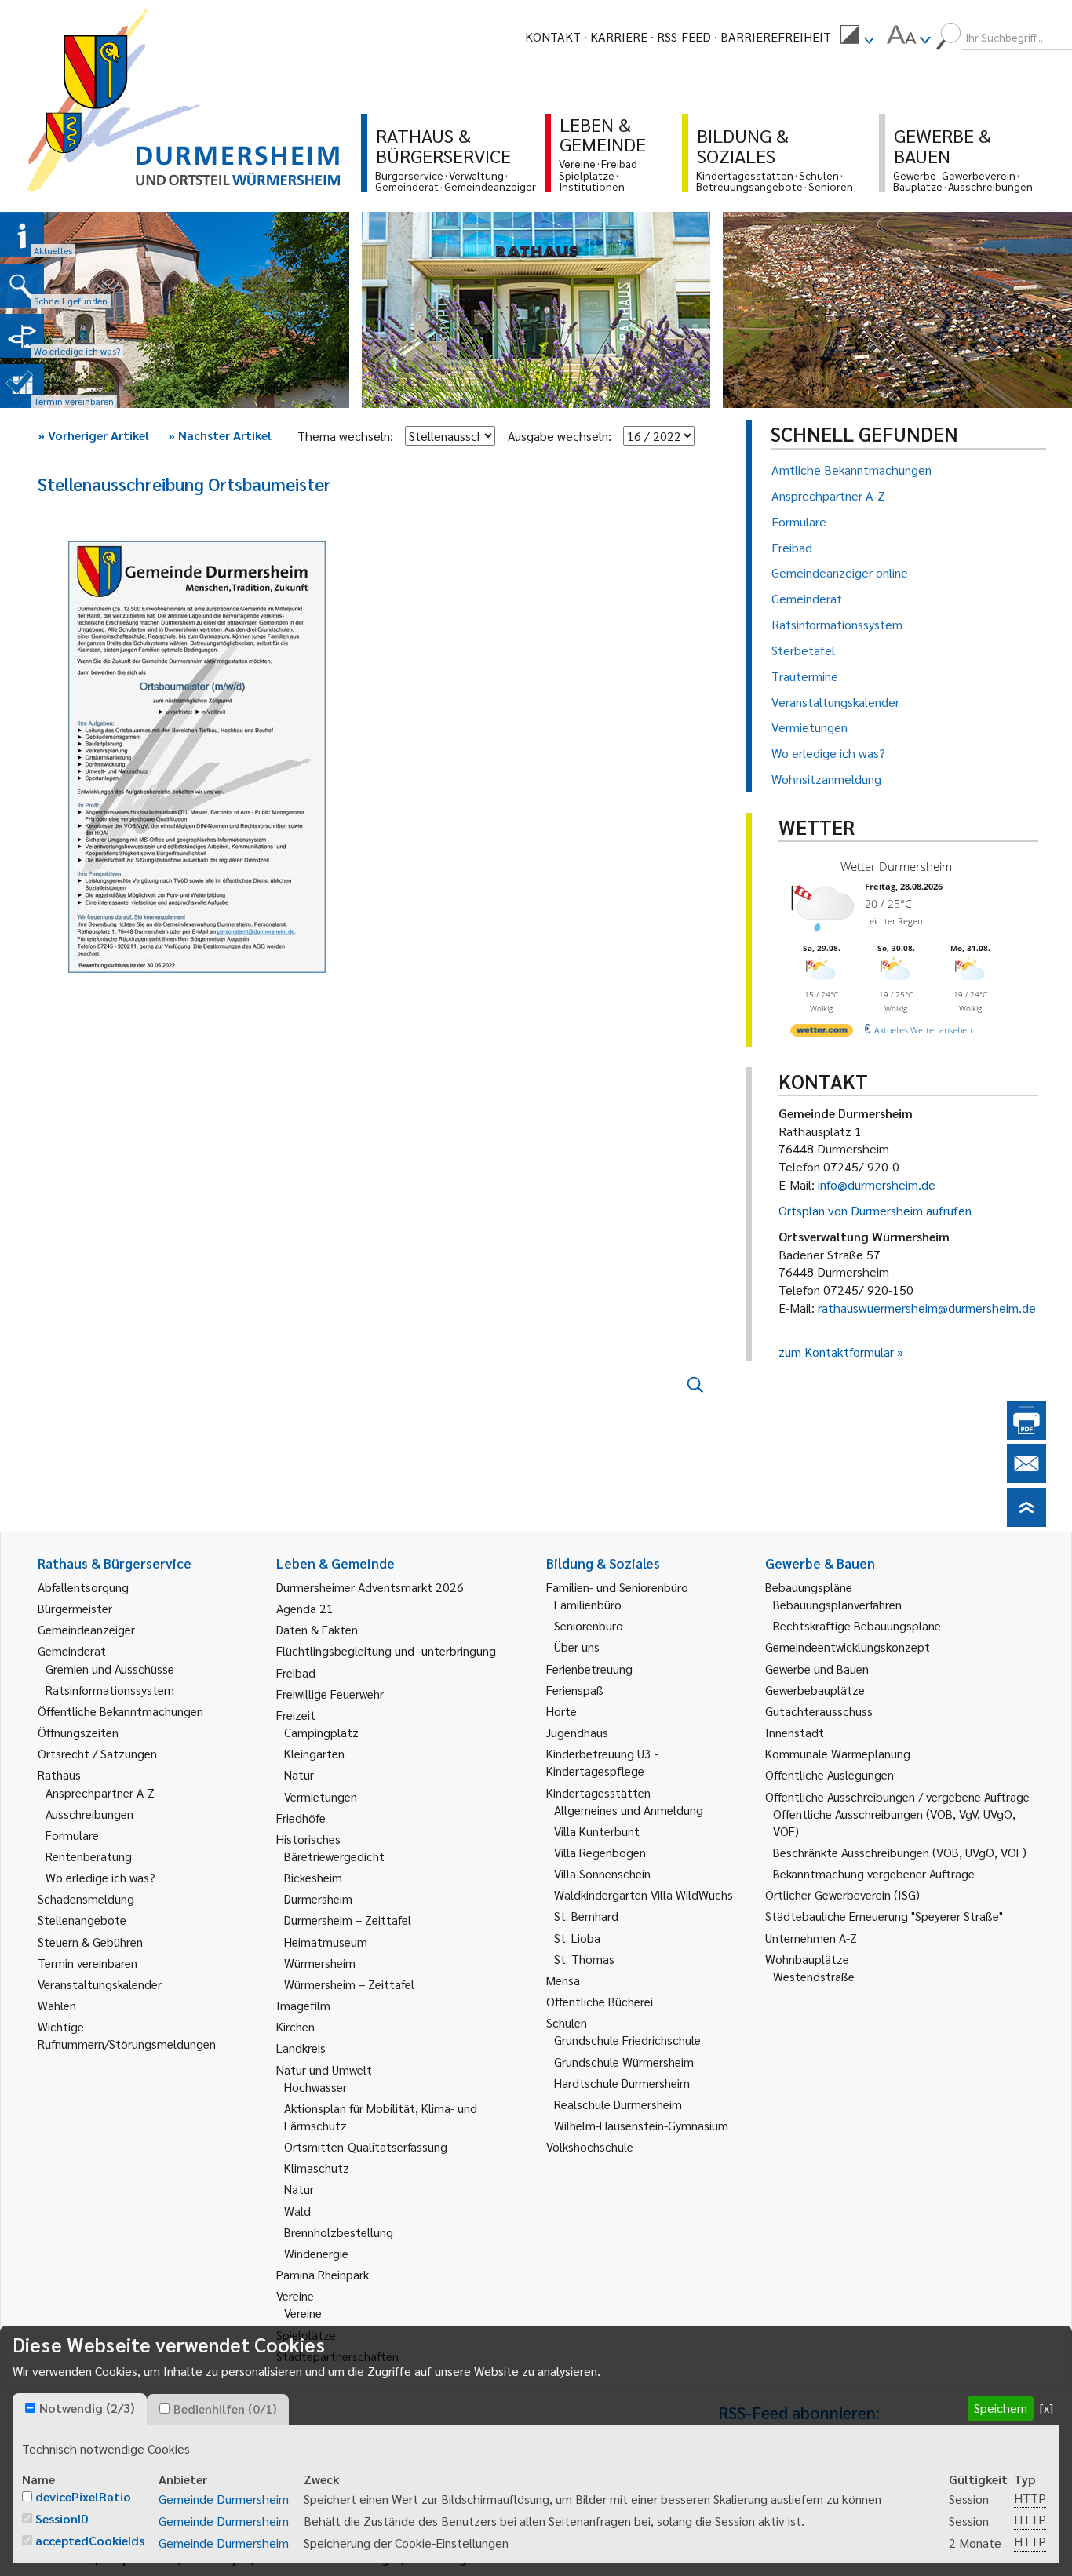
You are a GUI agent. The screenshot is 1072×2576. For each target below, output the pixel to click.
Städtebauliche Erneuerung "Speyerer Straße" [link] (884, 1916)
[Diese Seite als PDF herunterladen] (1026, 1435)
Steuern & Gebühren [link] (90, 1942)
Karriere (619, 36)
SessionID (62, 2518)
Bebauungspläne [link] (809, 1587)
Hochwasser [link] (315, 2087)
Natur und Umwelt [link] (324, 2070)
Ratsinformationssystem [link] (110, 1690)
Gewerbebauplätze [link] (815, 1690)
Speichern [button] (1001, 2408)
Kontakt (553, 36)
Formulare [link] (72, 1835)
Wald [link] (297, 2211)
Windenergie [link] (316, 2253)
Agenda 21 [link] (305, 1608)
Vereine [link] (303, 2313)
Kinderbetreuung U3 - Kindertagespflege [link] (602, 1762)
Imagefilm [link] (303, 2005)
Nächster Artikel (220, 435)
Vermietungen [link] (321, 1796)
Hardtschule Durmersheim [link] (622, 2083)
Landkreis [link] (301, 2048)
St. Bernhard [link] (586, 1916)
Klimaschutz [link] (317, 2168)
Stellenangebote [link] (82, 1920)
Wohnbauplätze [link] (807, 1959)
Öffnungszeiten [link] (78, 1732)
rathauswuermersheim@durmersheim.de (927, 1308)
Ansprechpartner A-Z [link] (100, 1793)
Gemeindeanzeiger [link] (86, 1629)
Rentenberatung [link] (89, 1856)
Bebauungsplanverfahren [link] (837, 1604)
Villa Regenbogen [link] (600, 1852)
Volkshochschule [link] (590, 2146)
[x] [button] (1046, 2408)
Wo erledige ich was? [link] (100, 1877)
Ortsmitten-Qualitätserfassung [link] (366, 2146)
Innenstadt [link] (795, 1732)
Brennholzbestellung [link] (339, 2232)
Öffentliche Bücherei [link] (600, 2001)
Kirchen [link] (295, 2026)
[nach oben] (1026, 1522)
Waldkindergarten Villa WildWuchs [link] (644, 1895)
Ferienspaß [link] (575, 1690)
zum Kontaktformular (836, 1352)
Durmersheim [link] (318, 1898)
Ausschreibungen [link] (89, 1814)
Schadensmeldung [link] (86, 1898)
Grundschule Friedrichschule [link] (627, 2040)
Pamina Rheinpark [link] (323, 2274)
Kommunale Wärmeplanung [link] (838, 1753)
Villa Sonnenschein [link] (602, 1873)
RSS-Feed (684, 36)
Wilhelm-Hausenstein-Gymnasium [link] (641, 2125)
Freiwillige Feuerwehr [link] (330, 1694)
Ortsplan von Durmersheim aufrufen (875, 1210)
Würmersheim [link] (320, 1963)
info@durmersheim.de (877, 1184)
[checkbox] (30, 2408)
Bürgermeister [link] (75, 1608)
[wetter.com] (822, 1033)
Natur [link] (299, 1774)
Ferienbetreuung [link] (589, 1669)
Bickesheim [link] (313, 1877)
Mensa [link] (563, 1980)
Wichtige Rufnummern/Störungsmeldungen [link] (127, 2035)
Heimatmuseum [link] (326, 1942)
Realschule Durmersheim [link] (618, 2104)
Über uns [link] (577, 1647)
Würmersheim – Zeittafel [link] (349, 1984)
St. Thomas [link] (584, 1959)
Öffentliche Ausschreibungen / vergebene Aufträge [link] (897, 1796)
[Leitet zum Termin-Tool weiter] (22, 386)
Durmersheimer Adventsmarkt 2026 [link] (370, 1587)
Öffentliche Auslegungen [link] (830, 1774)
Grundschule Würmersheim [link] (624, 2062)
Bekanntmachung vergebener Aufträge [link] (874, 1873)
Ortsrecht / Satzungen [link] (97, 1753)
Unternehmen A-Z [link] (811, 1938)
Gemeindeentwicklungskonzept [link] (848, 1647)
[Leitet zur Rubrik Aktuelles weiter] (22, 235)
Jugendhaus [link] (577, 1732)
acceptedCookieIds (90, 2540)
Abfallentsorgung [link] (83, 1587)
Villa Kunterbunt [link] (597, 1831)
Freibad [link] (296, 1672)
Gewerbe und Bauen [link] (817, 1669)
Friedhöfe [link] (301, 1818)
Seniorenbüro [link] (589, 1625)
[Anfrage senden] (1026, 1478)
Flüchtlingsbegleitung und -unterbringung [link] (386, 1651)
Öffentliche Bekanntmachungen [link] (120, 1711)
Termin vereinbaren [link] (88, 1963)
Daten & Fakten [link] (317, 1629)
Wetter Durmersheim (896, 866)
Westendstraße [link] (814, 1976)
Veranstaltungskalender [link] (100, 1984)
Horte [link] (562, 1711)
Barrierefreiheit (776, 36)
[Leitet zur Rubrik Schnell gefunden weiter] (22, 286)
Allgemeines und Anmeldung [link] (629, 1810)
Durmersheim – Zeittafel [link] (348, 1920)
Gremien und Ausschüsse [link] (110, 1669)
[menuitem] (857, 37)
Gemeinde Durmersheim (224, 2499)
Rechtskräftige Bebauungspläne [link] (857, 1625)
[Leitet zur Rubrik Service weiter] (22, 336)
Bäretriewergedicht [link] (334, 1856)
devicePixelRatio (83, 2496)
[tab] (80, 2409)
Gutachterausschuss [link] (819, 1711)
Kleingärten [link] (314, 1753)
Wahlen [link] (57, 2005)
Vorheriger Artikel (93, 435)
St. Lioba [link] (577, 1938)
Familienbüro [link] (588, 1604)
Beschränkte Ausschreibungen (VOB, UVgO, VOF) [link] (900, 1852)
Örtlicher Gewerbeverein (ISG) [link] (842, 1895)
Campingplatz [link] (321, 1732)
